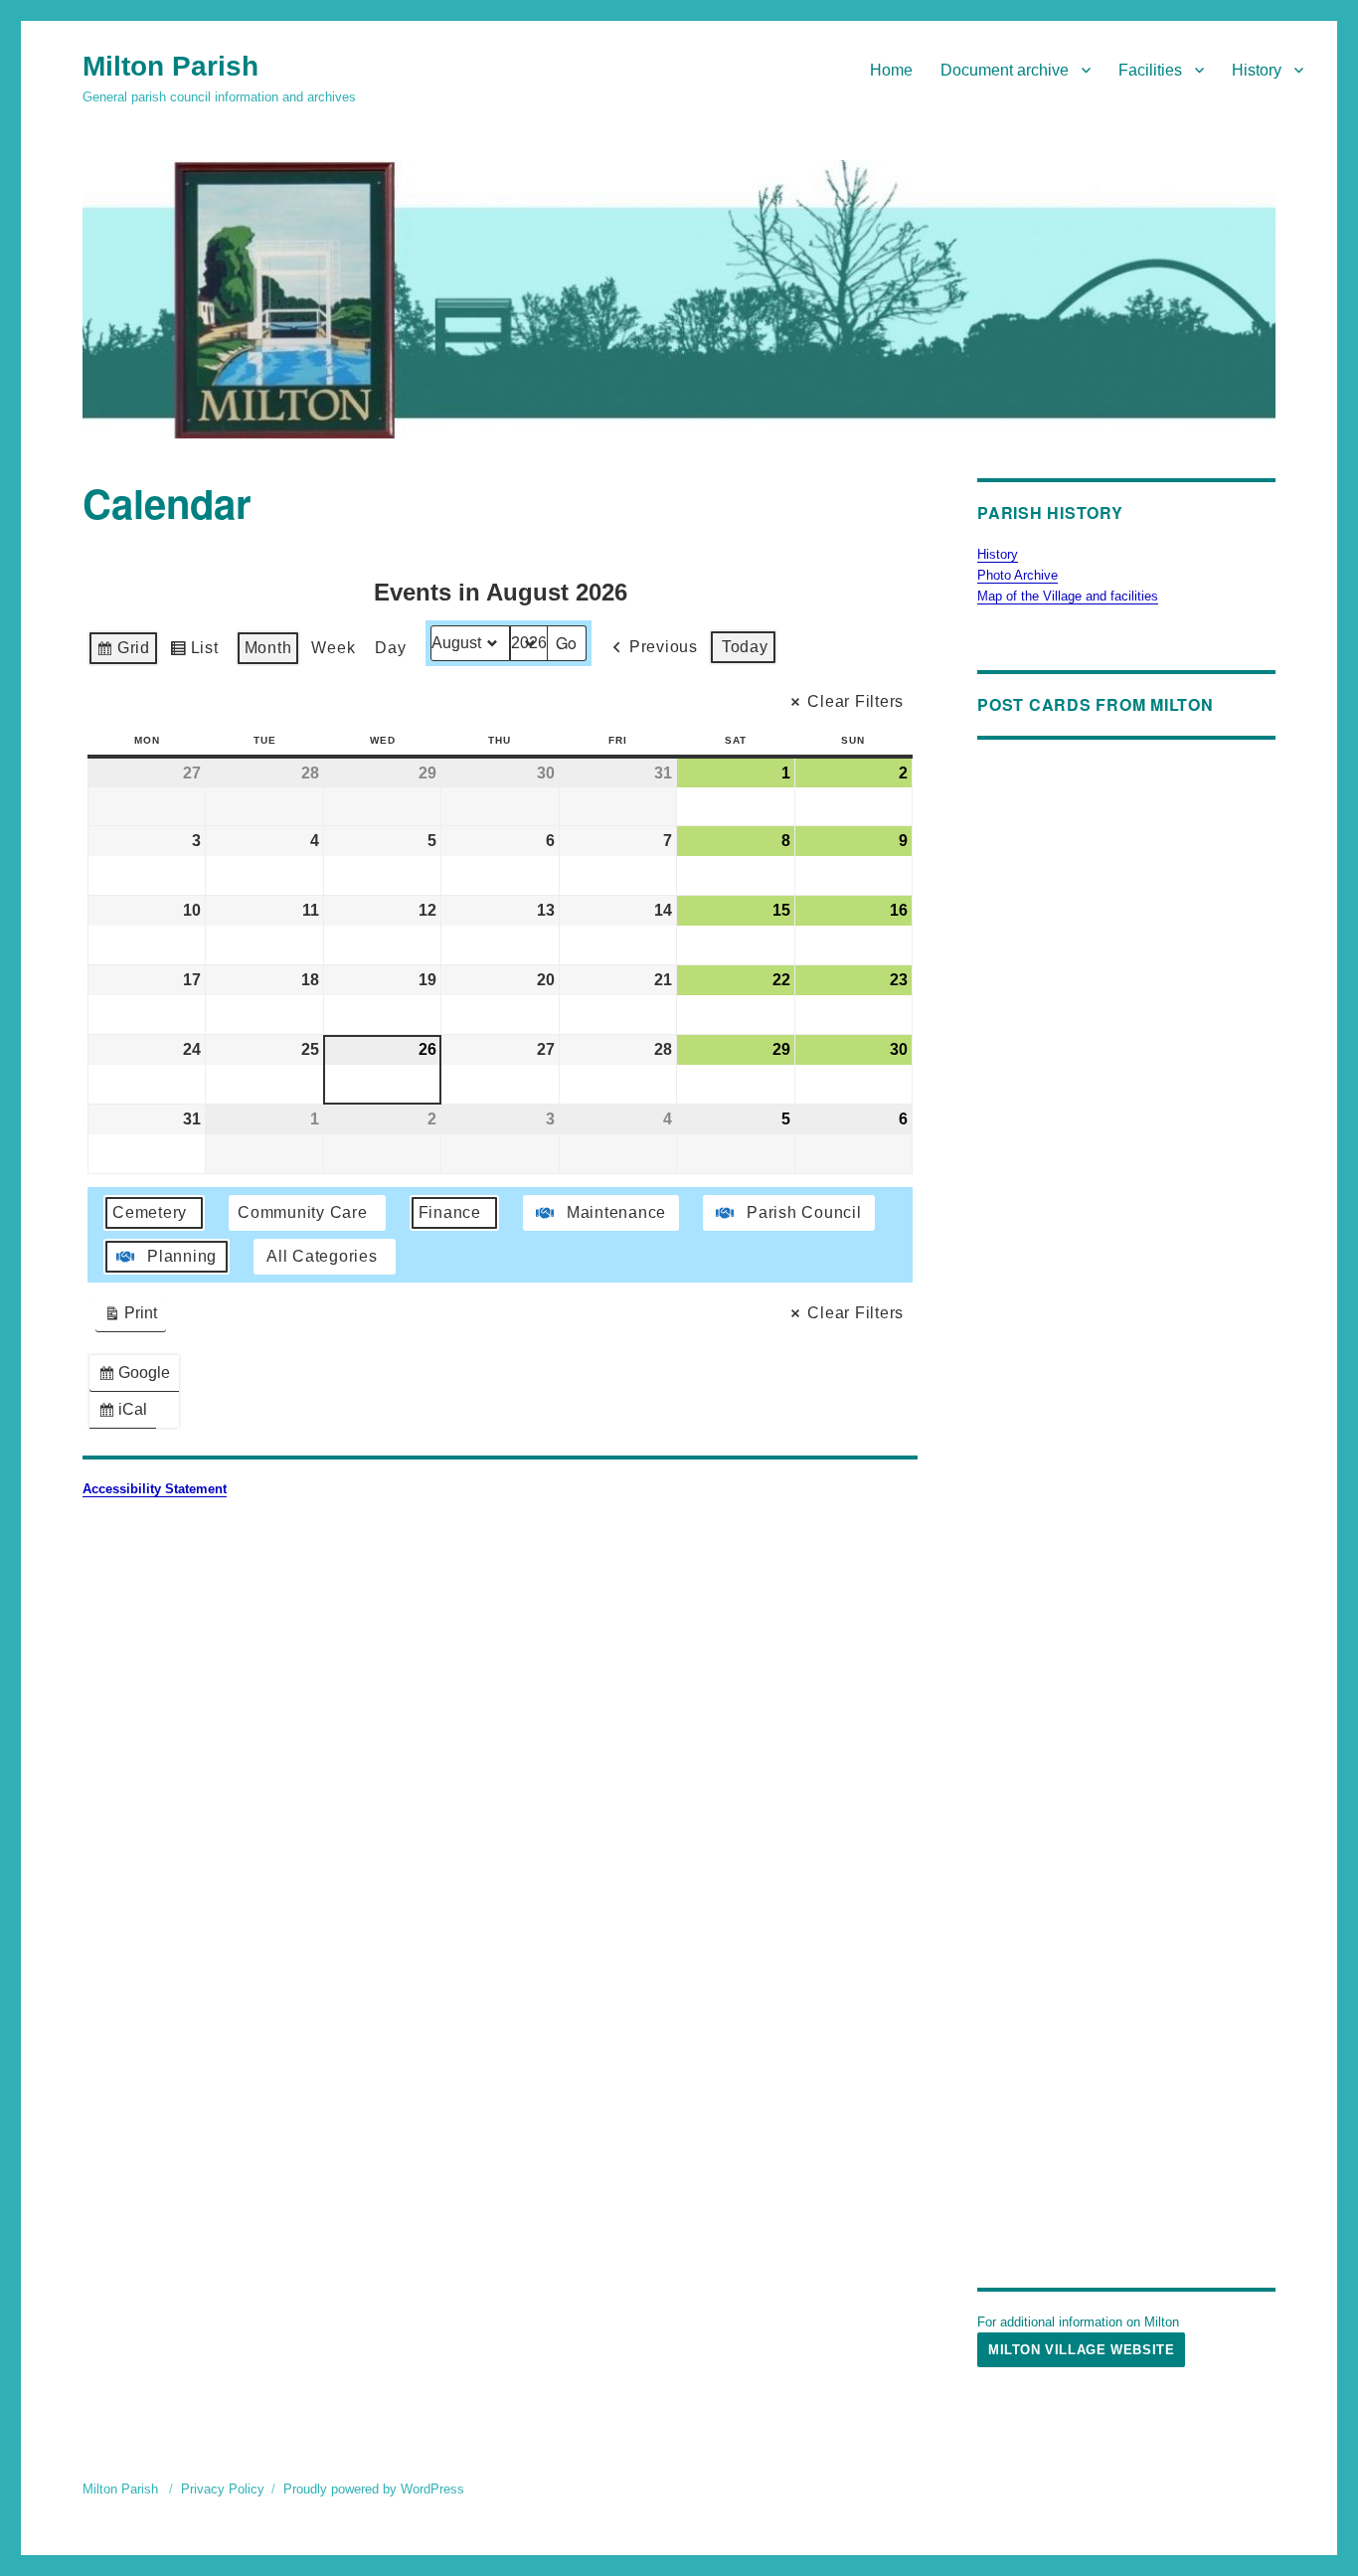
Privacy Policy (223, 2489)
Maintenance (616, 1212)
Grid (123, 653)
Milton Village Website (1081, 2350)
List (194, 653)
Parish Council (804, 1212)
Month (268, 648)
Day (390, 648)
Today (745, 647)
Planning (182, 1256)
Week (333, 648)
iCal (127, 1414)
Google (138, 1377)
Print (130, 1318)
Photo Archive (1018, 575)
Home (891, 70)
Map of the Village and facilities (1068, 596)
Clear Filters (855, 701)
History (1257, 70)
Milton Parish (170, 66)
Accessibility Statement (155, 1489)
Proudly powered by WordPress (374, 2489)
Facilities (1150, 70)
